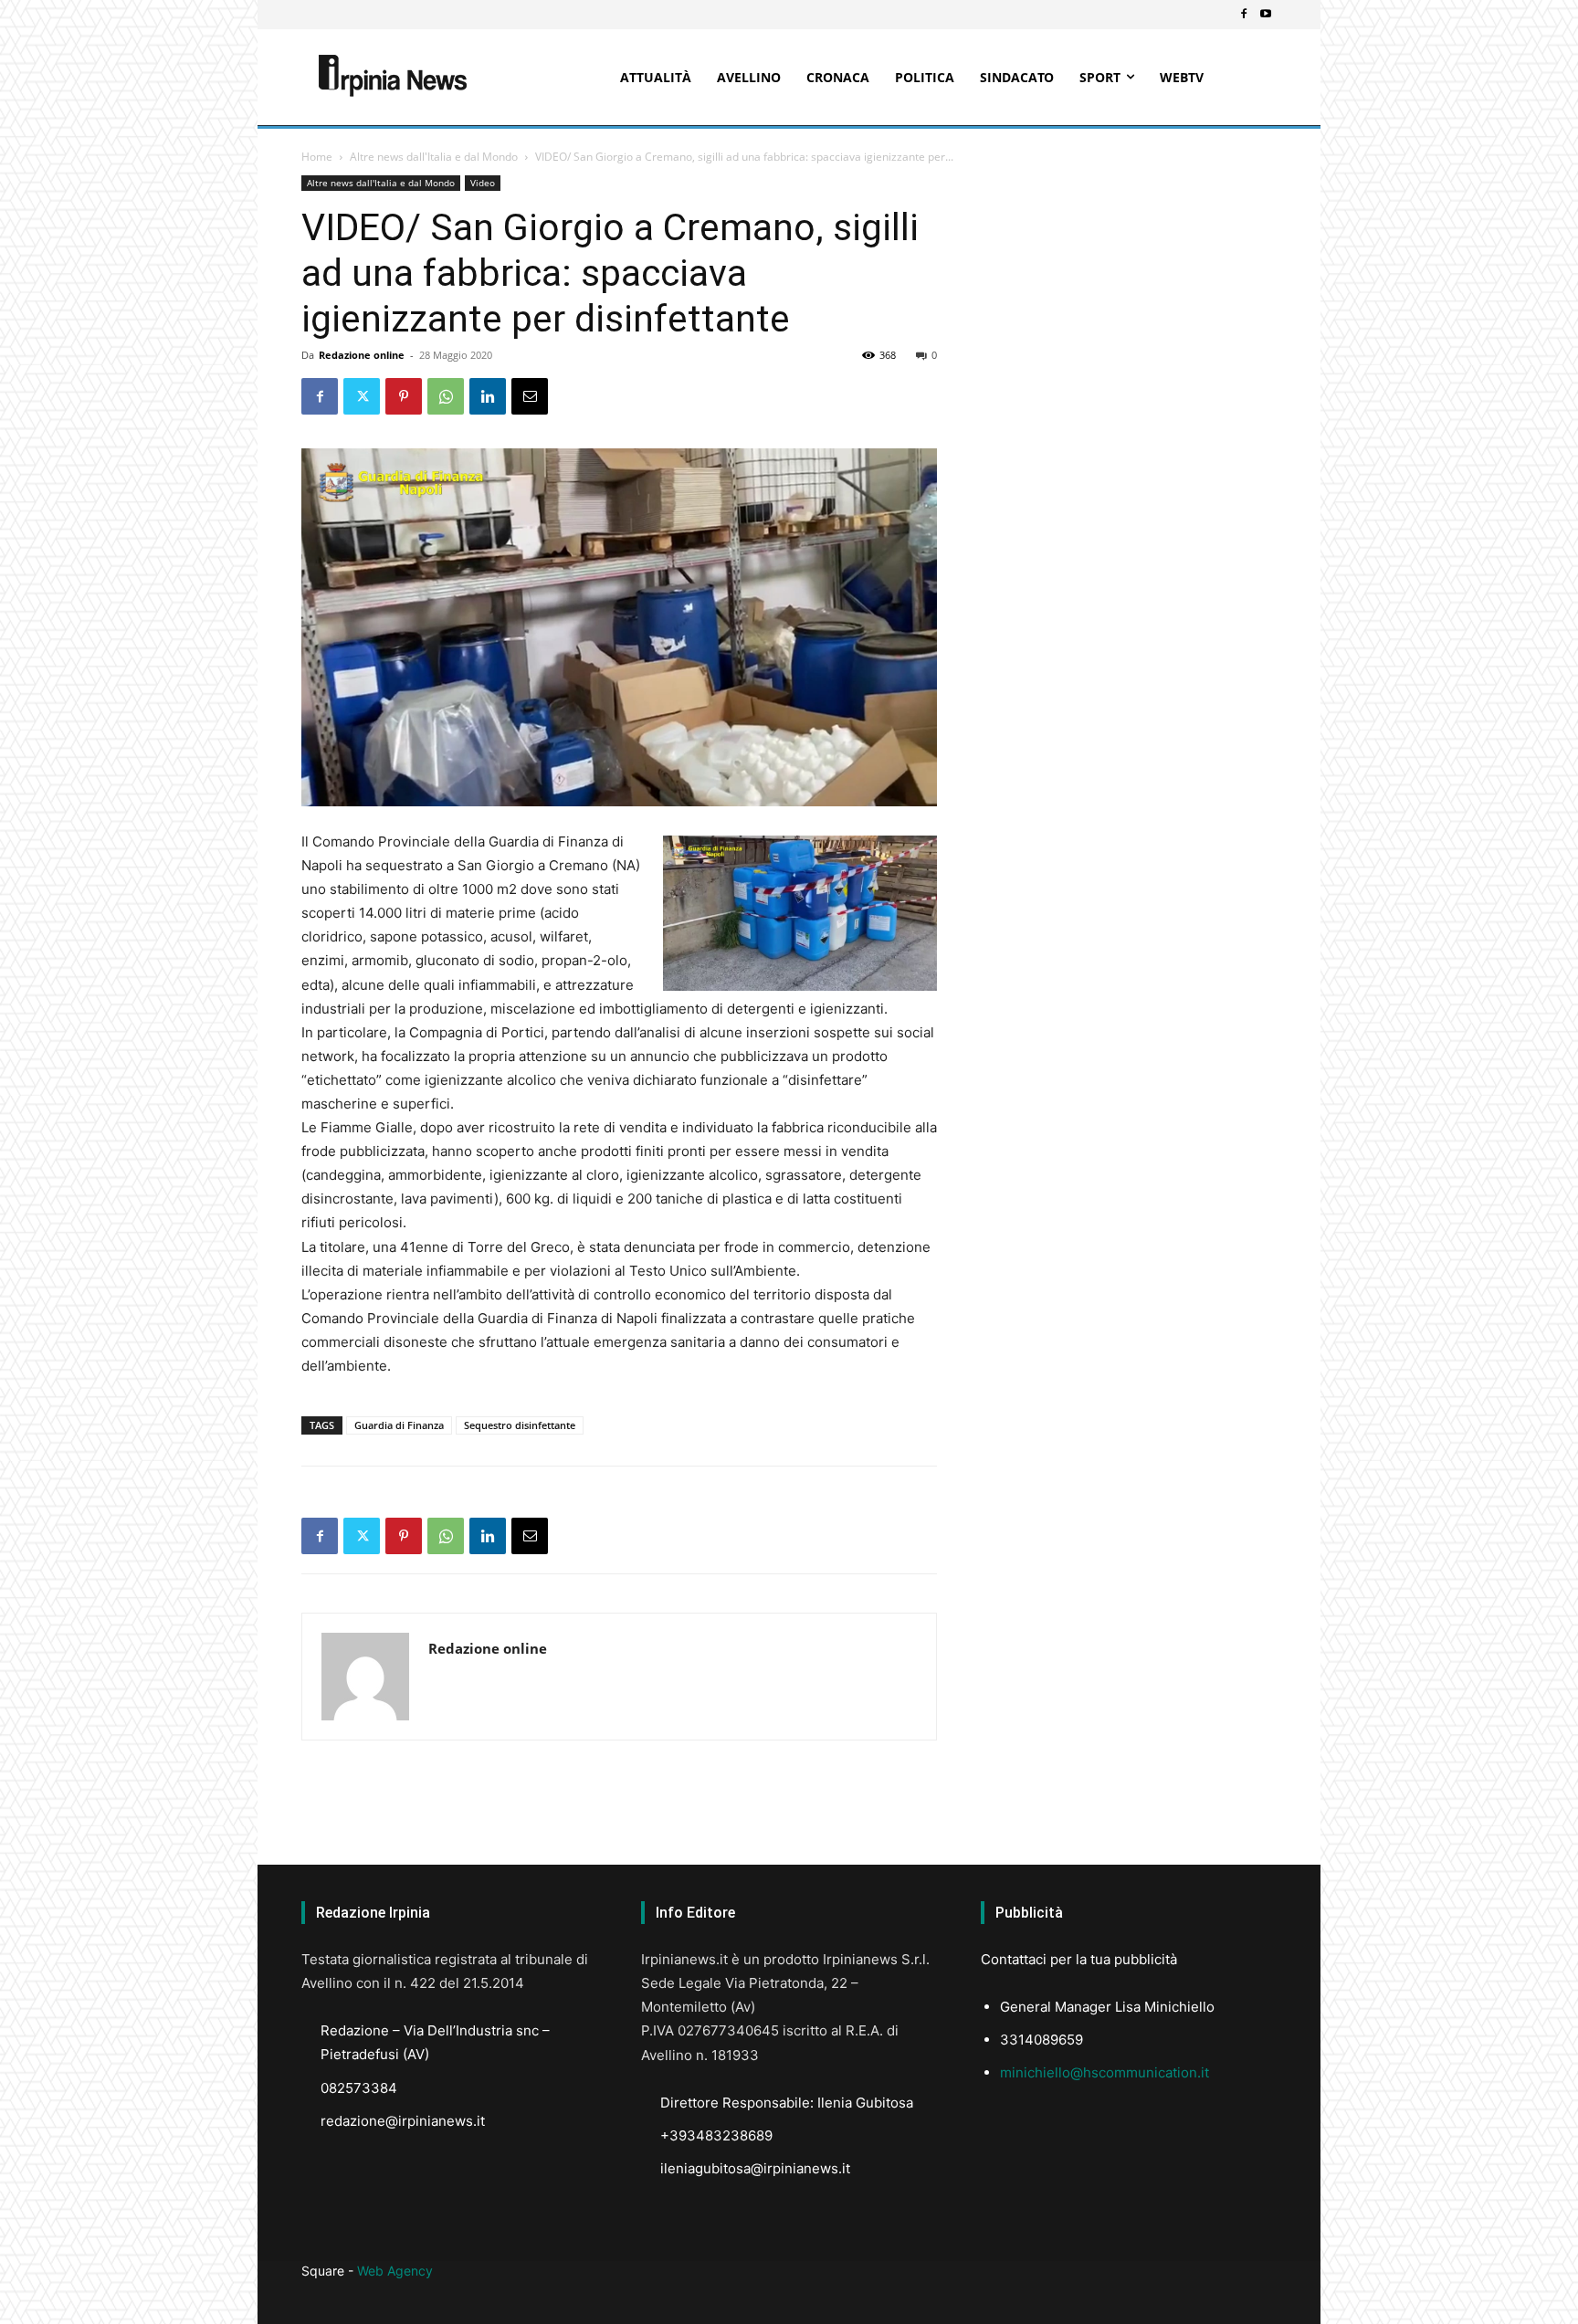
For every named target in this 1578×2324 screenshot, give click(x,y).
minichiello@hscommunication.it (1105, 2072)
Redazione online (362, 355)
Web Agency (395, 2271)
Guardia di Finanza (399, 1425)
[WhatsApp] (446, 396)
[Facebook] (1244, 15)
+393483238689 (716, 2135)
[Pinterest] (404, 396)
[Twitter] (362, 396)
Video (483, 183)
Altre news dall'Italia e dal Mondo (434, 157)
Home (317, 157)
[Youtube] (1266, 15)
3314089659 (1041, 2040)
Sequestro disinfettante (520, 1425)
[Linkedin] (488, 396)
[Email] (530, 396)
